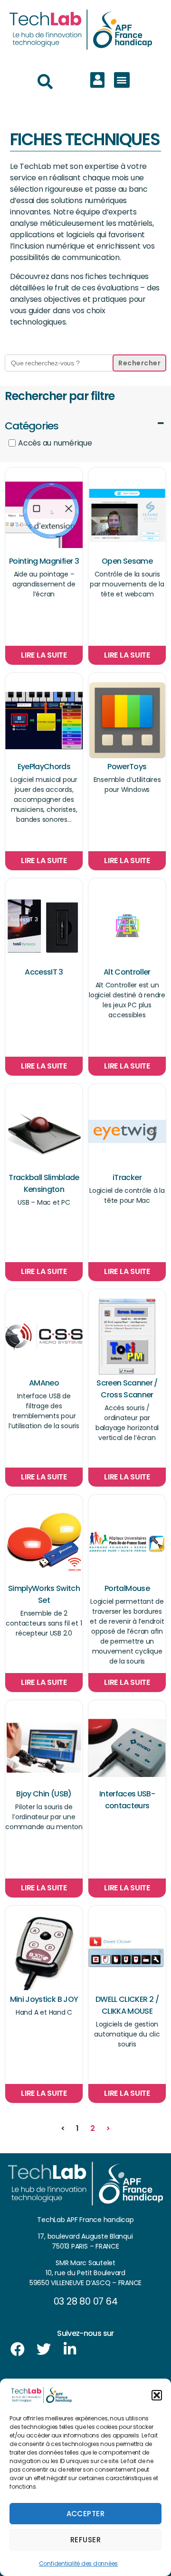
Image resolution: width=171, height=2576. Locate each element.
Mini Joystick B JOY (44, 1999)
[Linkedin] (70, 2349)
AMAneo (44, 1383)
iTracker (127, 1177)
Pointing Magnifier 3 (44, 561)
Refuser (86, 2540)
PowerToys (127, 767)
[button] (157, 2395)
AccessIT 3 (44, 972)
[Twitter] (44, 2349)
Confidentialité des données (79, 2563)
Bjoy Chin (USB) (44, 1794)
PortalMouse (127, 1588)
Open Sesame (127, 561)
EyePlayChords (44, 767)
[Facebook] (18, 2349)
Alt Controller (127, 972)
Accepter (86, 2514)
